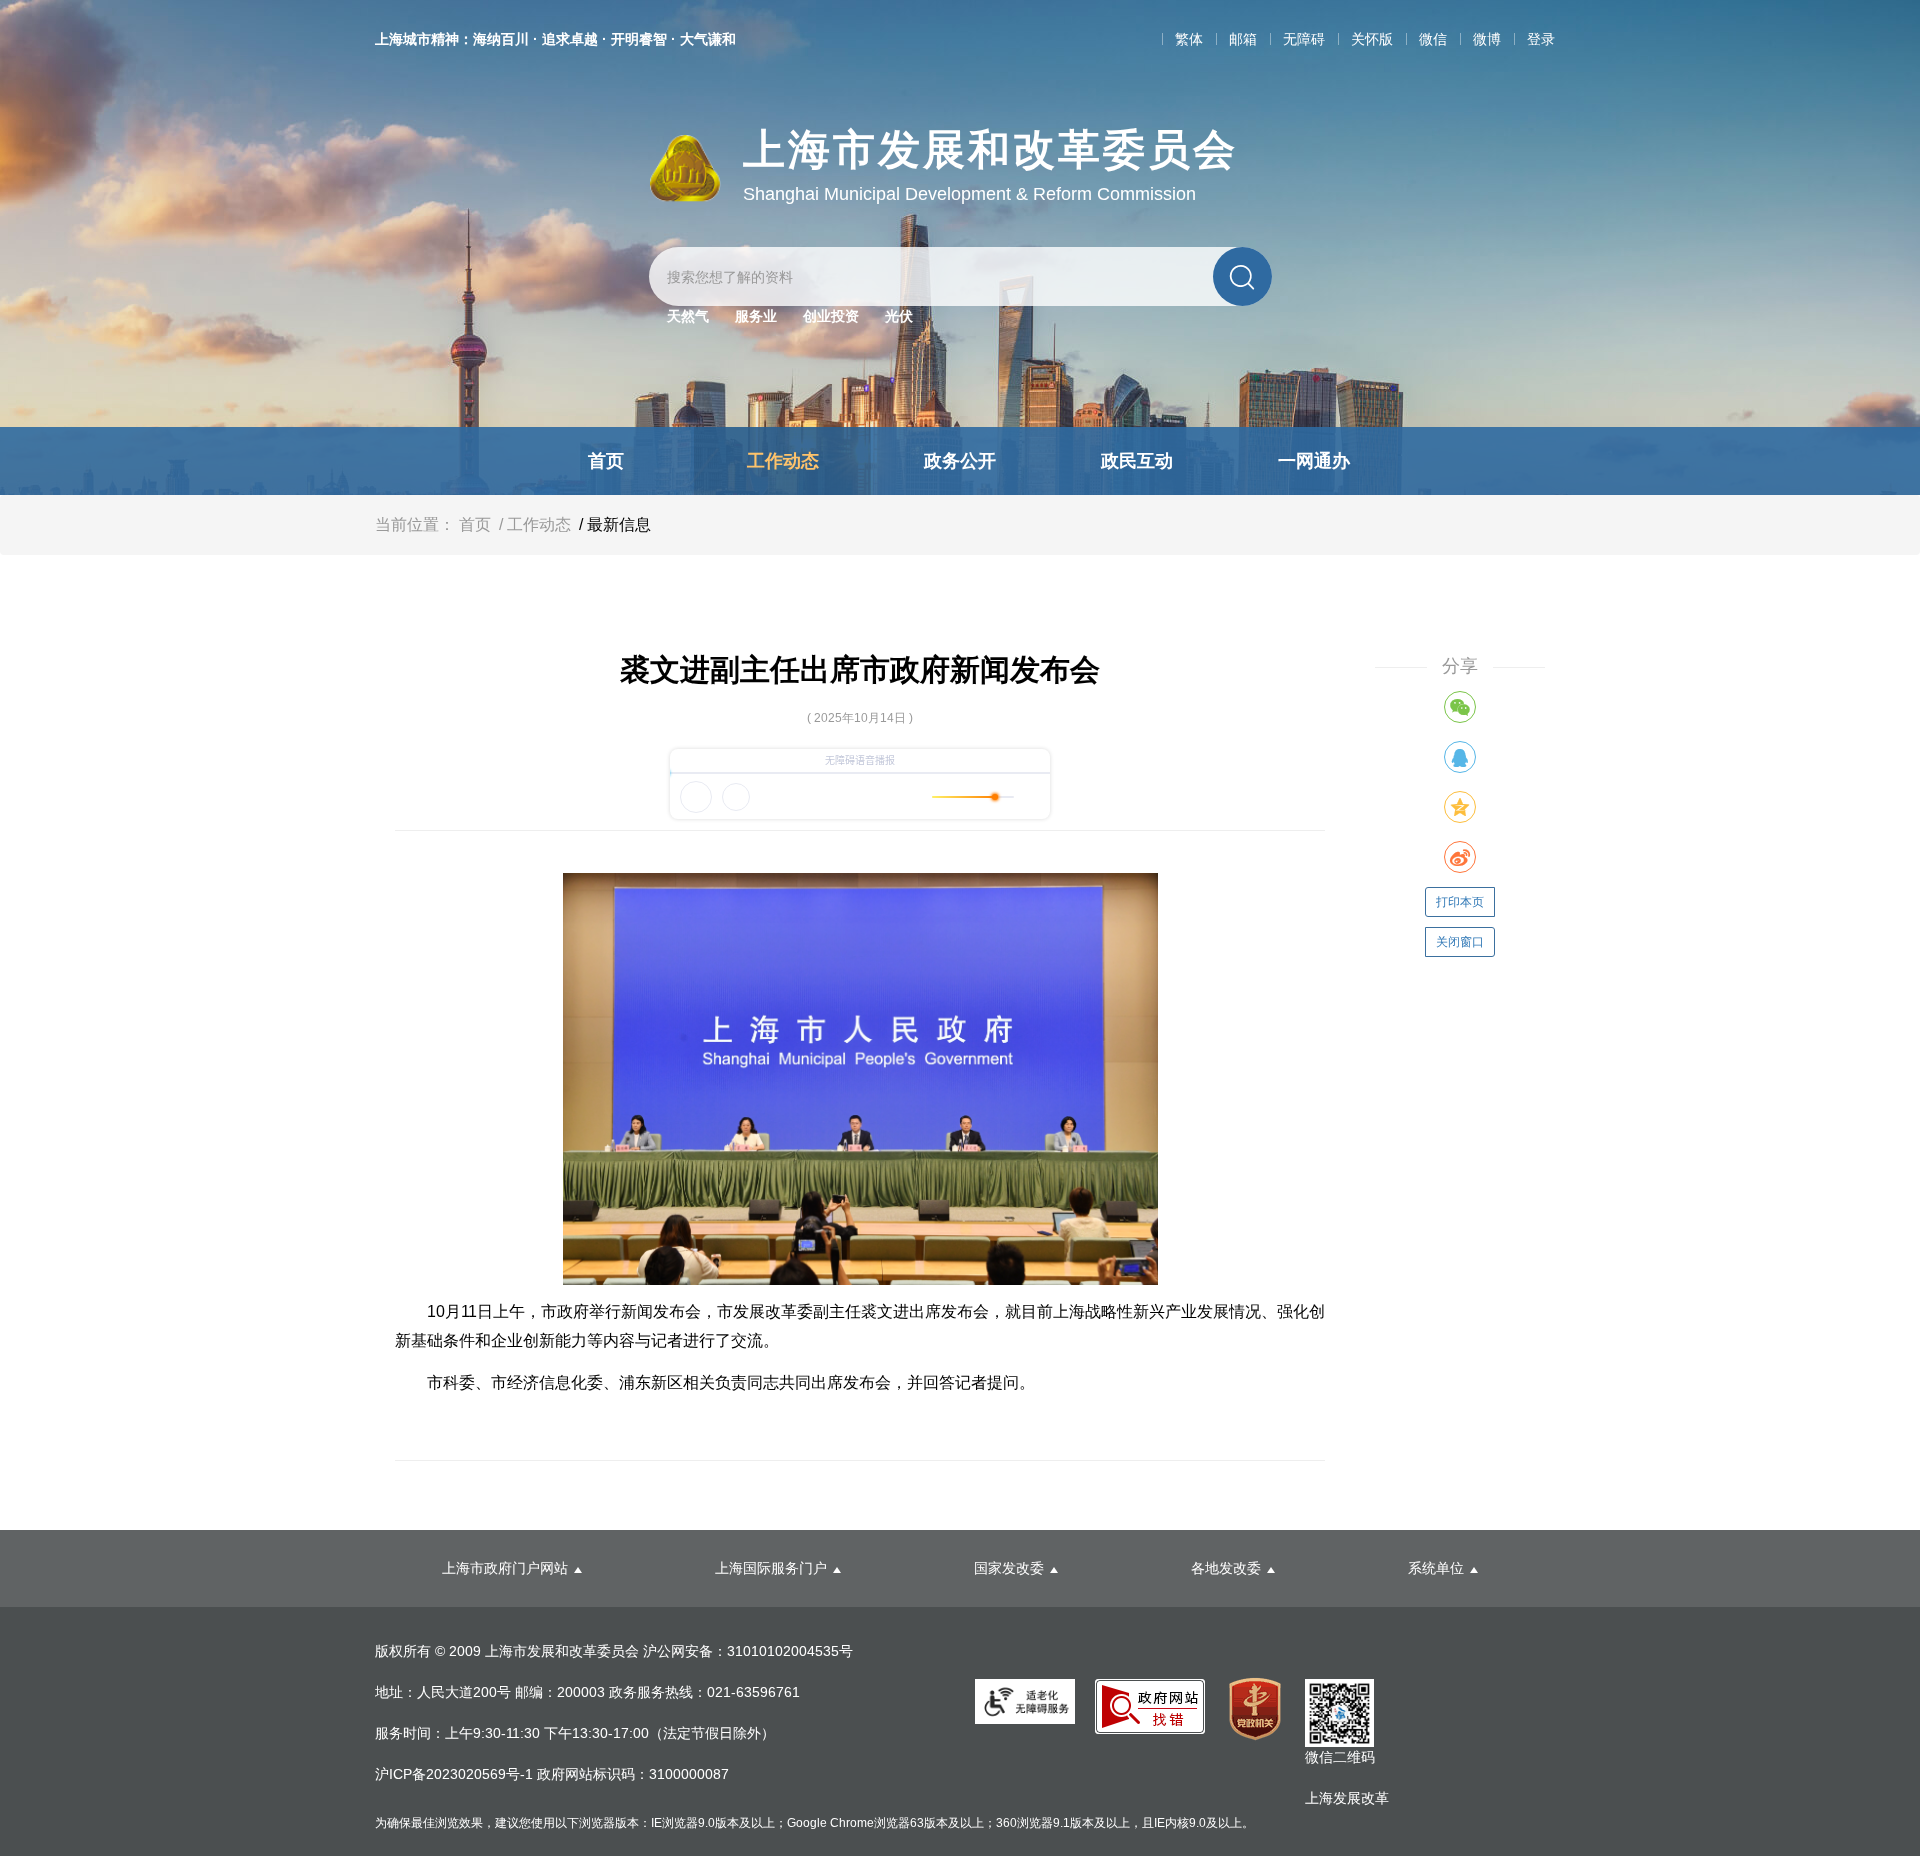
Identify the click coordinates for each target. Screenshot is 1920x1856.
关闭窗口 (1460, 942)
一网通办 (1314, 461)
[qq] (1460, 757)
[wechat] (1460, 707)
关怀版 (1372, 39)
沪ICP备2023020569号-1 (456, 1774)
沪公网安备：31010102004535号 (748, 1651)
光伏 (899, 316)
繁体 (1189, 39)
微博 (1487, 39)
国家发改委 (1009, 1568)
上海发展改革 (1347, 1798)
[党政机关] (1255, 1709)
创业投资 (831, 316)
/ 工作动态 (533, 524)
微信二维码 (1340, 1757)
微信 (1433, 39)
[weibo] (1460, 857)
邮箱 (1243, 39)
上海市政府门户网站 (505, 1568)
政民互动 (1137, 461)
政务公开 (960, 461)
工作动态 (783, 461)
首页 (606, 461)
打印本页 (1460, 902)
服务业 (756, 316)
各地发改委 (1226, 1568)
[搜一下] (1242, 276)
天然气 (688, 316)
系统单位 (1436, 1568)
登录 (1541, 39)
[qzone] (1460, 807)
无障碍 (1304, 39)
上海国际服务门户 (771, 1568)
